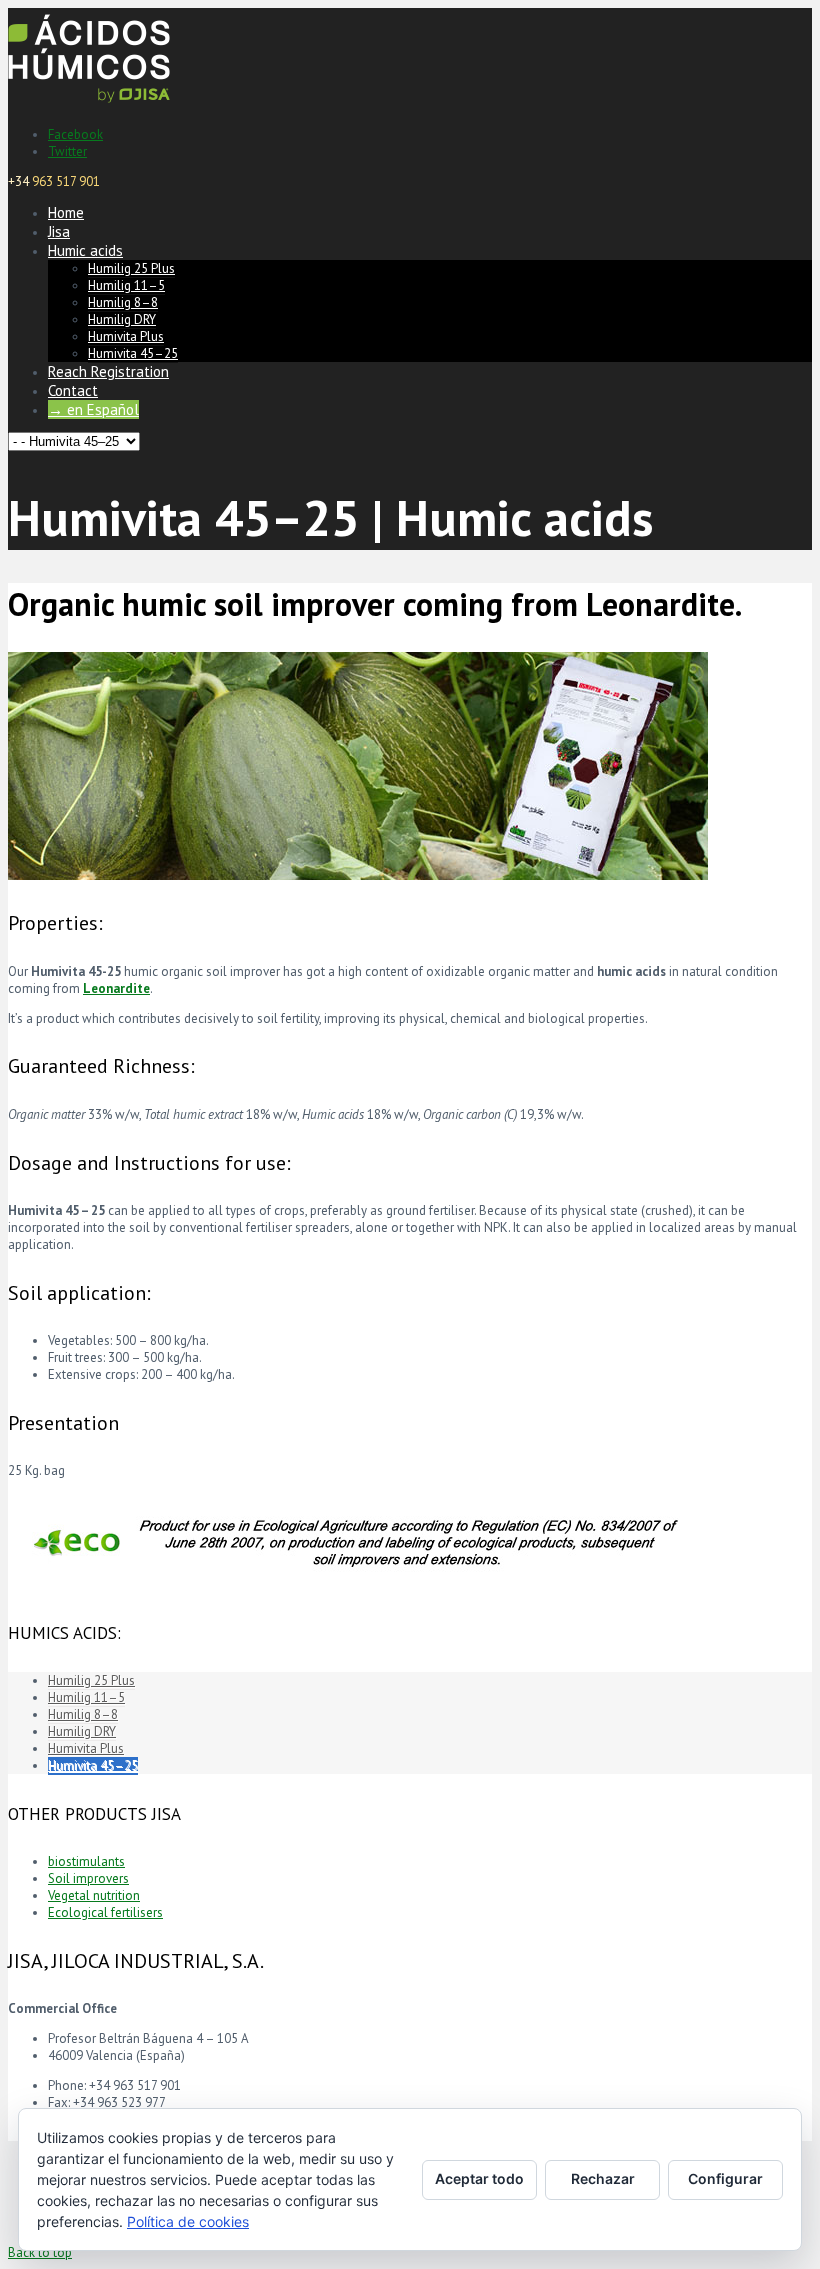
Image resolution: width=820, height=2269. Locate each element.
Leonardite (116, 988)
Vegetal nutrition (94, 1895)
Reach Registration (108, 371)
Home (66, 212)
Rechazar (603, 2178)
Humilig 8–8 (123, 302)
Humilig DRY (122, 319)
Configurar (725, 2178)
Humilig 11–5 (126, 285)
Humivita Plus (126, 336)
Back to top (40, 2252)
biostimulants (86, 1861)
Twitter (67, 151)
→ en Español (93, 409)
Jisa (59, 231)
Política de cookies (188, 2221)
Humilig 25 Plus (131, 268)
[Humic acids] (89, 104)
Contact (73, 390)
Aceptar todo (479, 2178)
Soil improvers (88, 1878)
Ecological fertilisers (105, 1912)
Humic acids (85, 250)
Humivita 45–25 (133, 353)
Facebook (75, 134)
